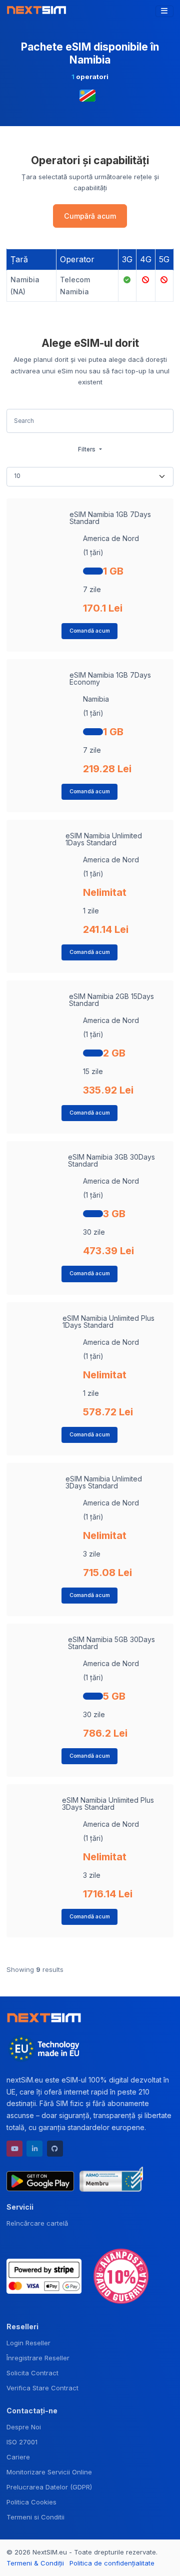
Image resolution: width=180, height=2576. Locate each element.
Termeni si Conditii (35, 2517)
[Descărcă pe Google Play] (40, 2179)
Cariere (18, 2457)
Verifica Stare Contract (42, 2388)
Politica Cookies (31, 2502)
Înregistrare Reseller (38, 2358)
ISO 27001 (22, 2442)
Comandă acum (90, 631)
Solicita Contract (32, 2373)
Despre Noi (24, 2427)
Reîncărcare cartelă (37, 2223)
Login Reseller (28, 2343)
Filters (87, 449)
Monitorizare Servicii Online (49, 2472)
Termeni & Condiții (35, 2563)
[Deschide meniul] (164, 12)
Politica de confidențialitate (112, 2563)
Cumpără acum (90, 216)
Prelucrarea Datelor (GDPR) (49, 2487)
